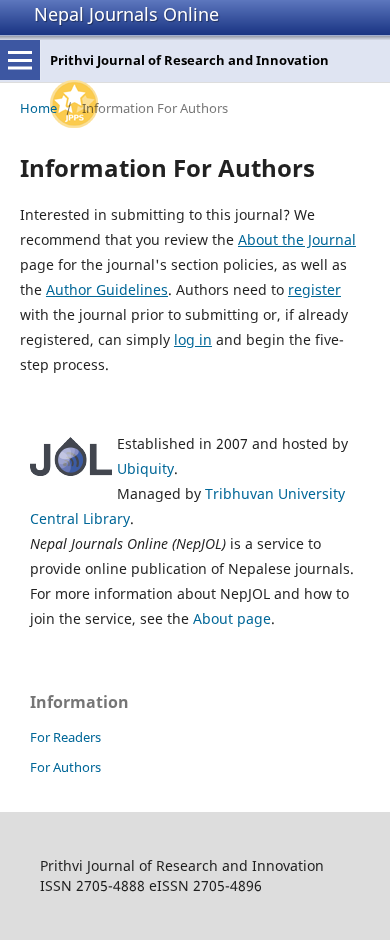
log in (193, 339)
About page (232, 618)
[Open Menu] (20, 60)
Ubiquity (145, 468)
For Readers (65, 737)
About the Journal (297, 239)
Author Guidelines (107, 289)
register (314, 289)
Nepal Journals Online (126, 14)
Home (38, 108)
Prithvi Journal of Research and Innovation (189, 60)
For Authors (65, 767)
